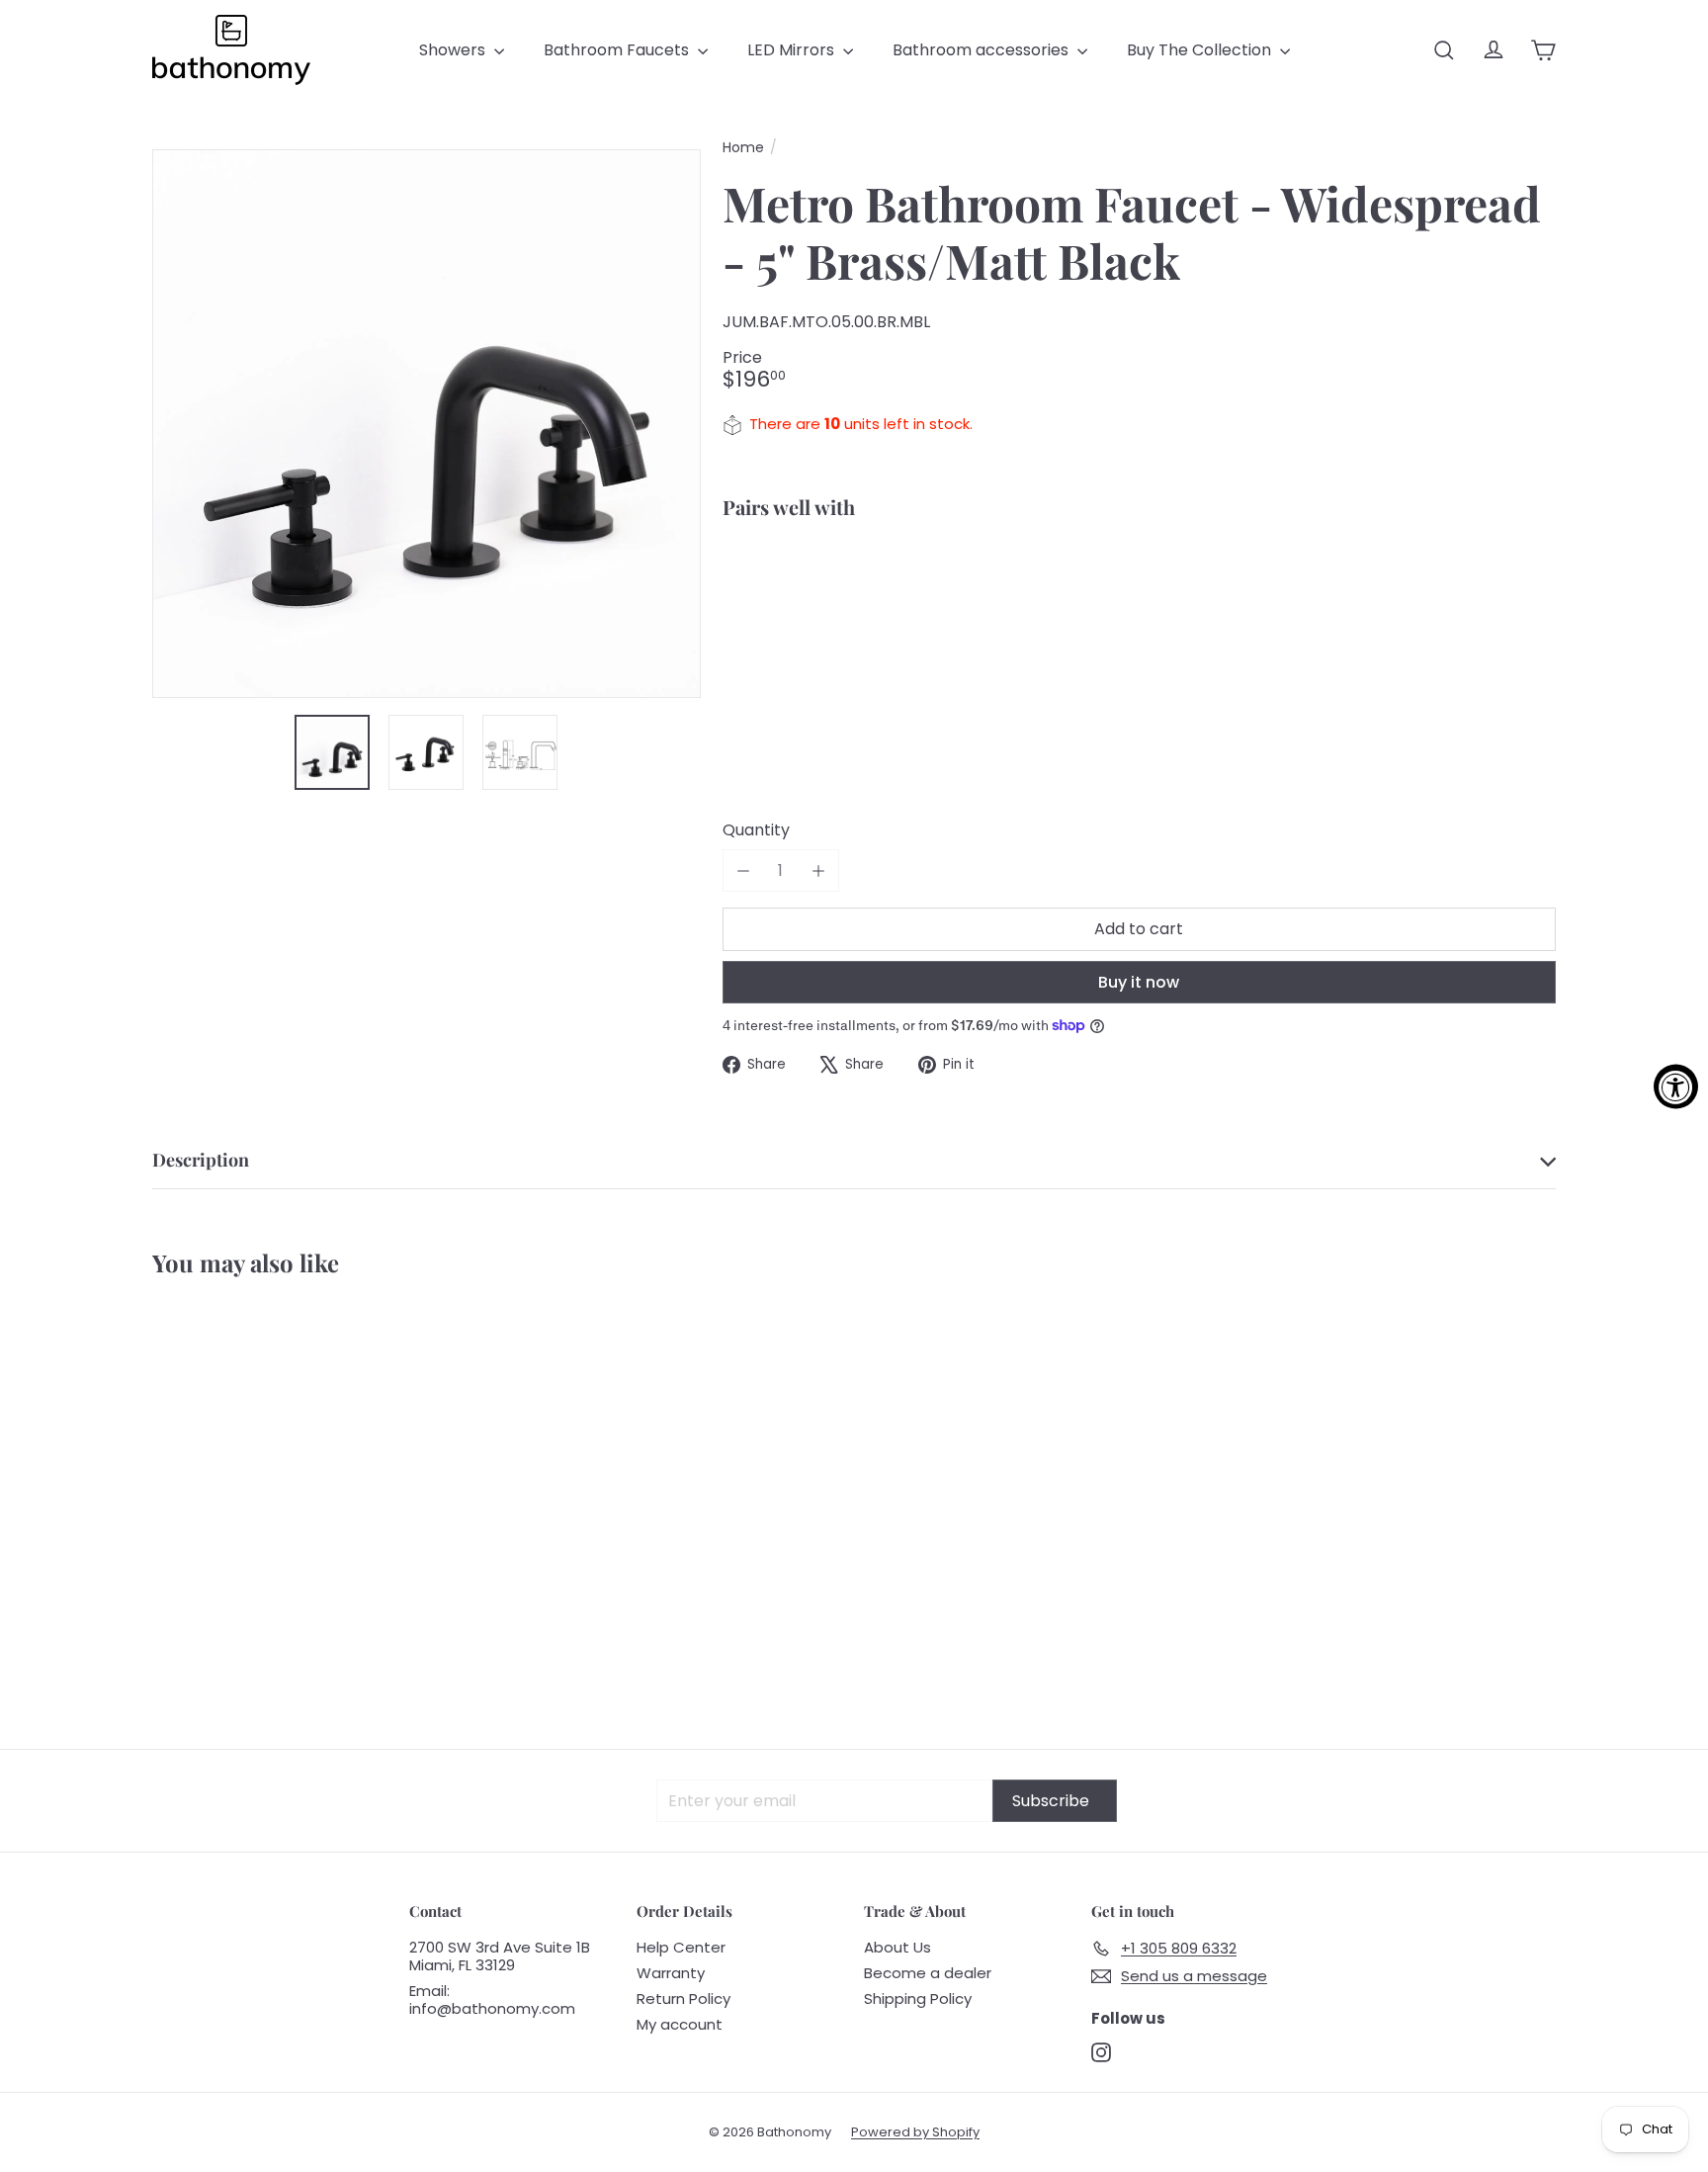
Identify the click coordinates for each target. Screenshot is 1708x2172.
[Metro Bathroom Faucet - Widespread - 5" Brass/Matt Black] (1139, 603)
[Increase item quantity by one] (818, 870)
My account (680, 2024)
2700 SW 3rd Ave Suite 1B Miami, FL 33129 (500, 1956)
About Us (897, 1947)
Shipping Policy (918, 1998)
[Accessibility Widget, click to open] (1676, 1086)
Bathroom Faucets (618, 50)
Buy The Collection (1201, 50)
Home (743, 148)
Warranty (671, 1973)
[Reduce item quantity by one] (744, 870)
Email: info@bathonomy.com (492, 1999)
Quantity (756, 830)
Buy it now (1139, 982)
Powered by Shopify (915, 2132)
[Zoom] (427, 424)
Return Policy (683, 1998)
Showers (454, 50)
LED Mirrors (793, 50)
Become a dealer (928, 1973)
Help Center (681, 1947)
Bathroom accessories (982, 50)
